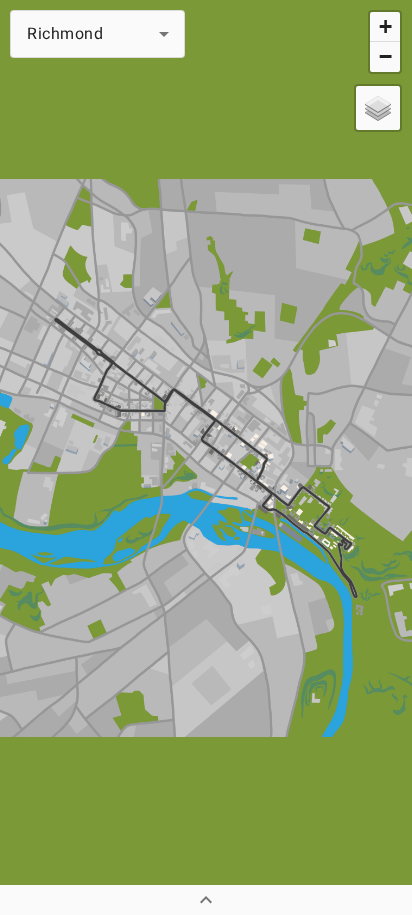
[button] (97, 34)
